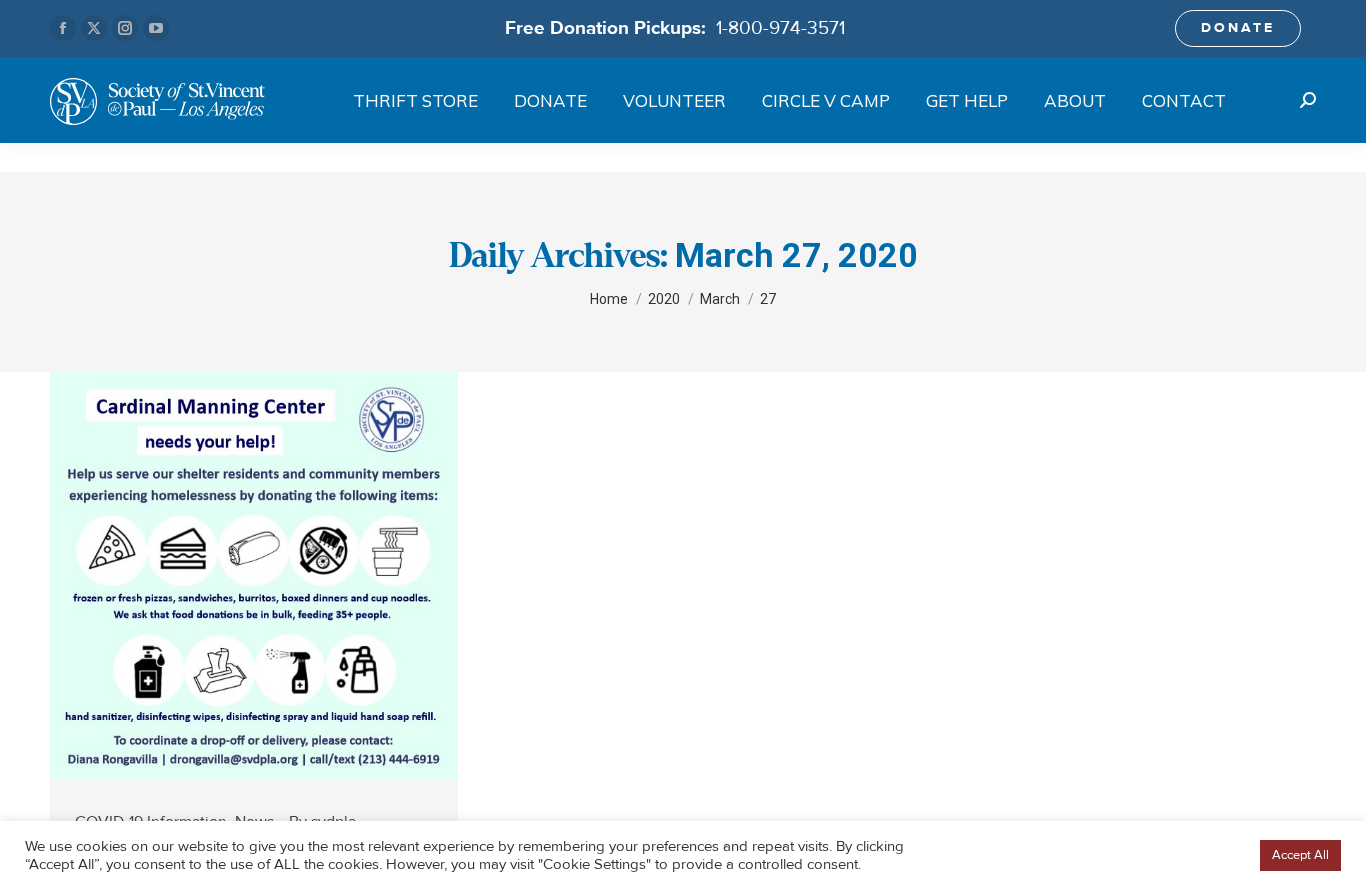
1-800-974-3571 (780, 28)
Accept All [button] (1300, 855)
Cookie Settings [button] (1198, 856)
